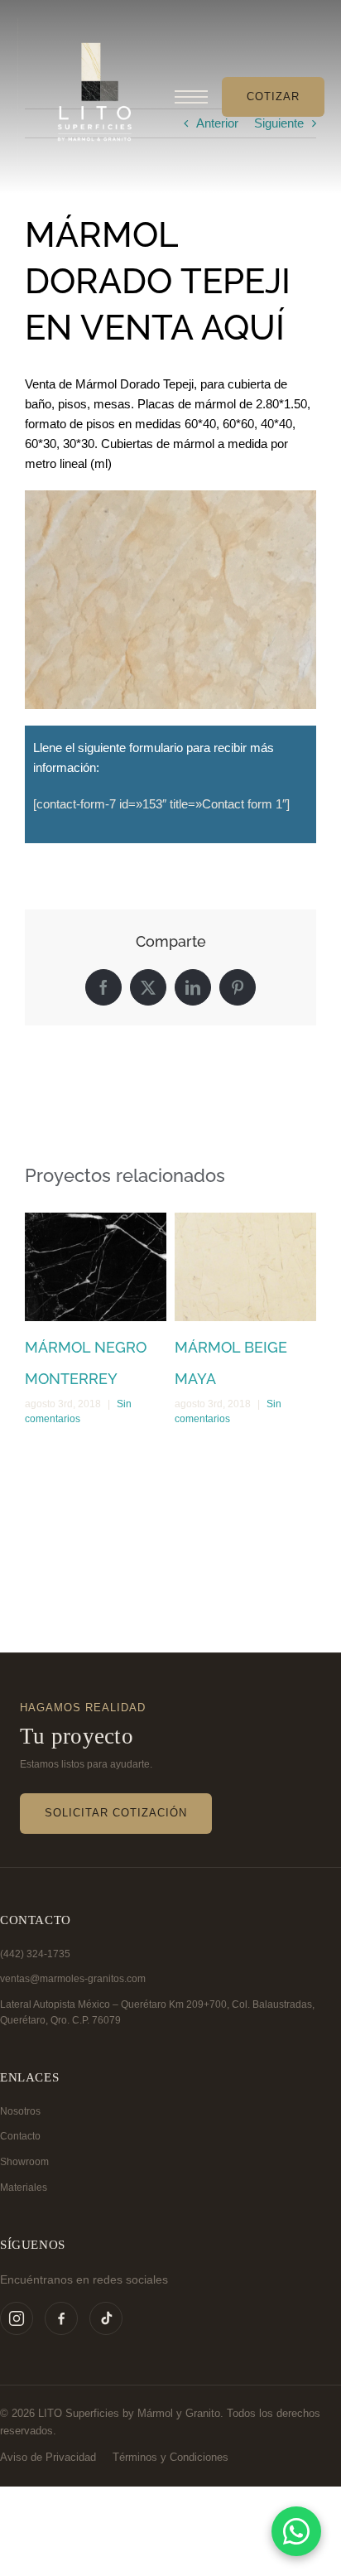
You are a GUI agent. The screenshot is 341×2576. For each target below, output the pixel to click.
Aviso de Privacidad (48, 2457)
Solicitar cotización (116, 1813)
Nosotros (20, 2111)
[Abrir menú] (191, 97)
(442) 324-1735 (35, 1954)
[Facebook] (61, 2318)
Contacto (20, 2136)
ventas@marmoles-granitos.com (73, 1979)
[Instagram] (17, 2318)
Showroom (24, 2162)
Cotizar (273, 96)
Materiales (24, 2188)
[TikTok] (106, 2318)
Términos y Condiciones (170, 2457)
